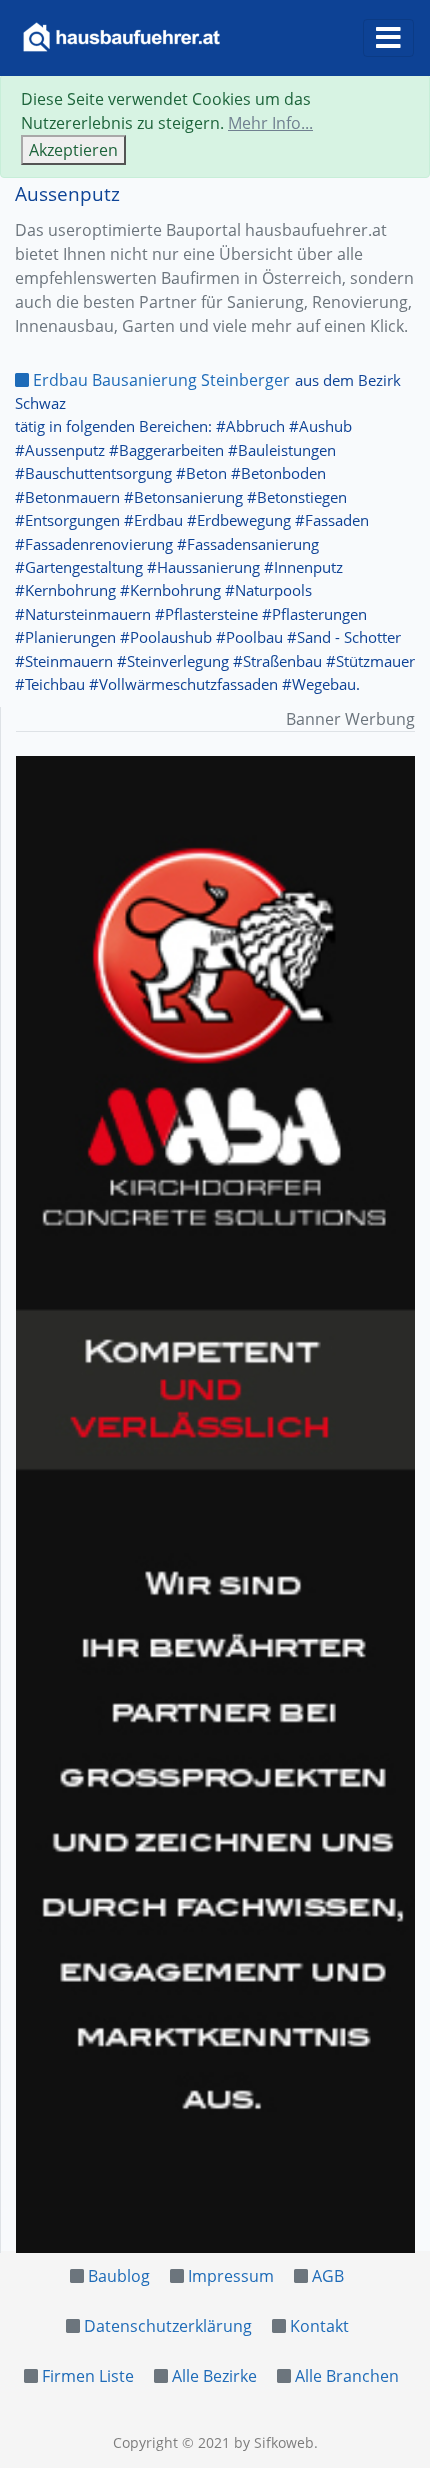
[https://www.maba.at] (215, 1504)
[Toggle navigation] (388, 38)
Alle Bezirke (214, 2376)
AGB (328, 2276)
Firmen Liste (88, 2376)
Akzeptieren (73, 150)
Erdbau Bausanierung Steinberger (159, 380)
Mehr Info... (270, 123)
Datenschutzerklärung (168, 2326)
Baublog (119, 2276)
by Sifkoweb (274, 2442)
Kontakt (319, 2326)
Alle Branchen (347, 2376)
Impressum (231, 2276)
